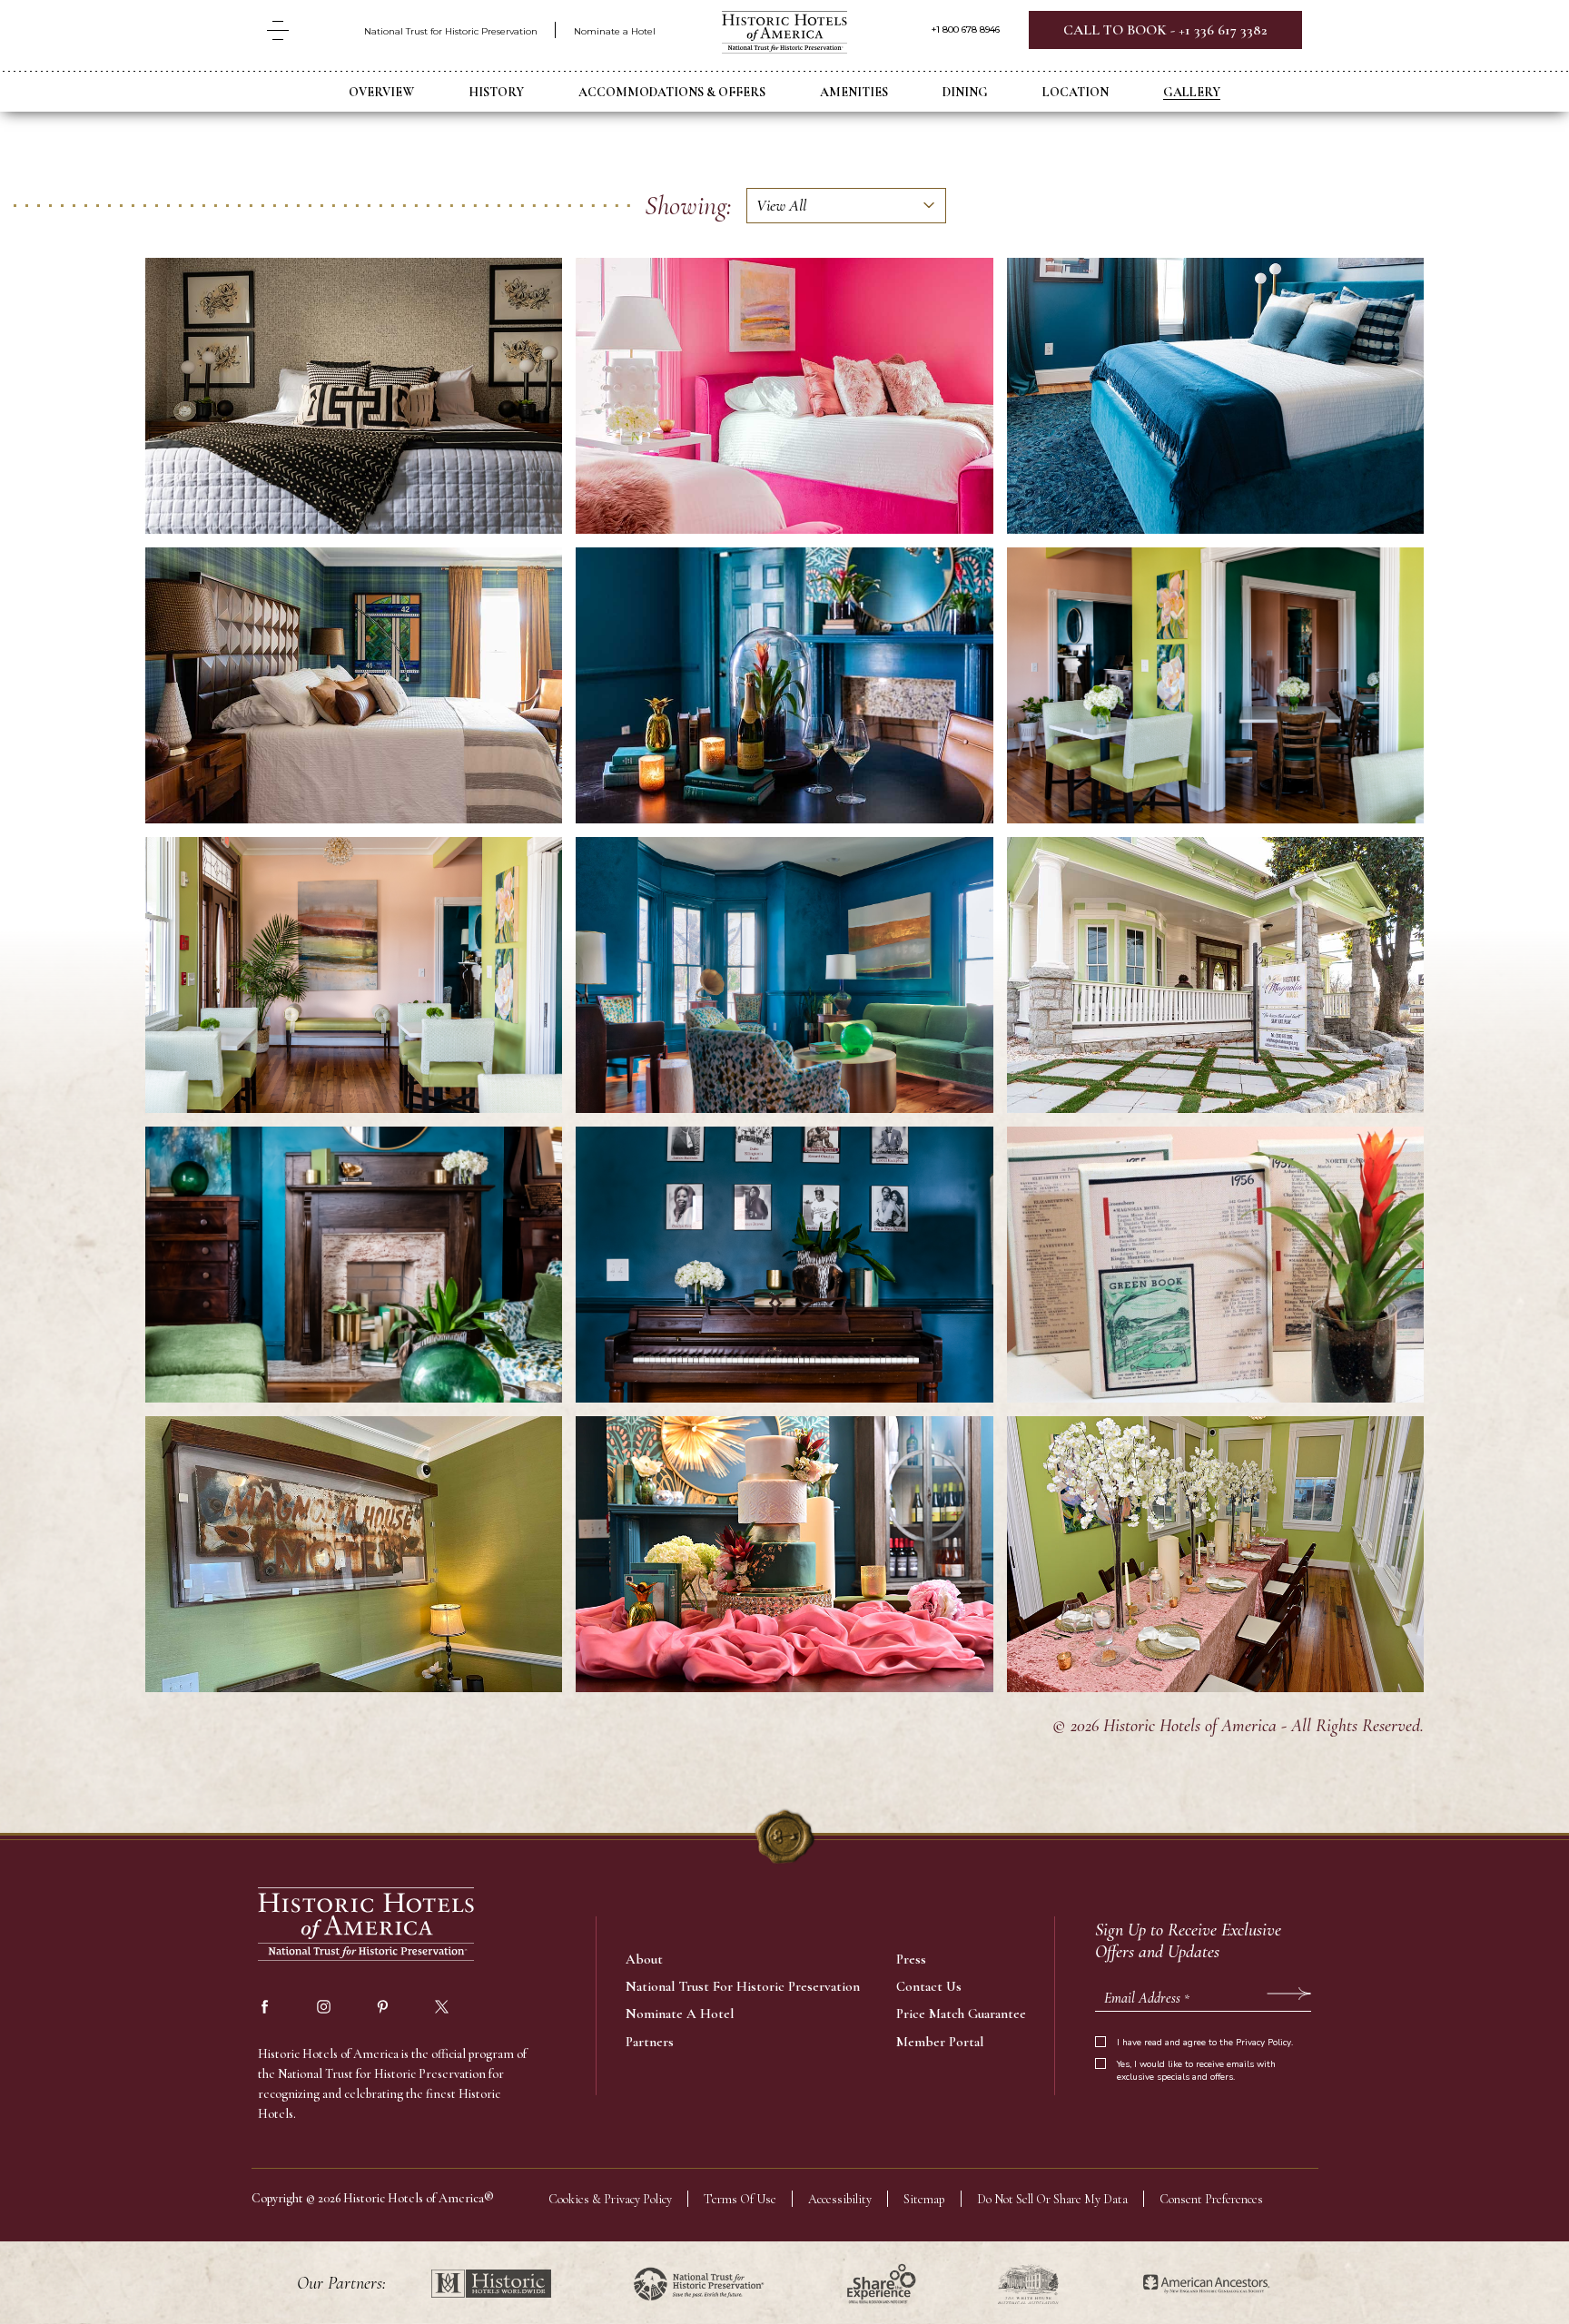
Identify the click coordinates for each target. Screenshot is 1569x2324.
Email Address (1147, 1998)
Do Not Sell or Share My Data (1052, 2199)
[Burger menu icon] (278, 30)
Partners (650, 2042)
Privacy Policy (1263, 2043)
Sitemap (924, 2199)
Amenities (854, 92)
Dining (965, 92)
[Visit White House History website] (1028, 2284)
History (496, 92)
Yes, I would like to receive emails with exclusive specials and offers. (1196, 2071)
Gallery (1192, 92)
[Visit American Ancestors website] (1206, 2284)
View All (781, 205)
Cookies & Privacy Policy (610, 2199)
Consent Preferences (1211, 2199)
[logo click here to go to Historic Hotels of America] (367, 1926)
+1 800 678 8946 (966, 30)
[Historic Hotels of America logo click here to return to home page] (784, 34)
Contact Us (929, 1986)
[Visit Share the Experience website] (881, 2284)
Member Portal (940, 2042)
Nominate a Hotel (615, 31)
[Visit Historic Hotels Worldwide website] (491, 2284)
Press (911, 1959)
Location (1076, 92)
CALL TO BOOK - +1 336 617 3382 (1165, 30)
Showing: (688, 206)
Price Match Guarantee (961, 2014)
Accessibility (840, 2199)
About (644, 1959)
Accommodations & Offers (672, 92)
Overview (381, 92)
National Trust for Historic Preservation (451, 31)
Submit (1289, 1994)
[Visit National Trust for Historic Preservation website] (699, 2284)
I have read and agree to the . (1205, 2043)
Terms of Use (740, 2199)
